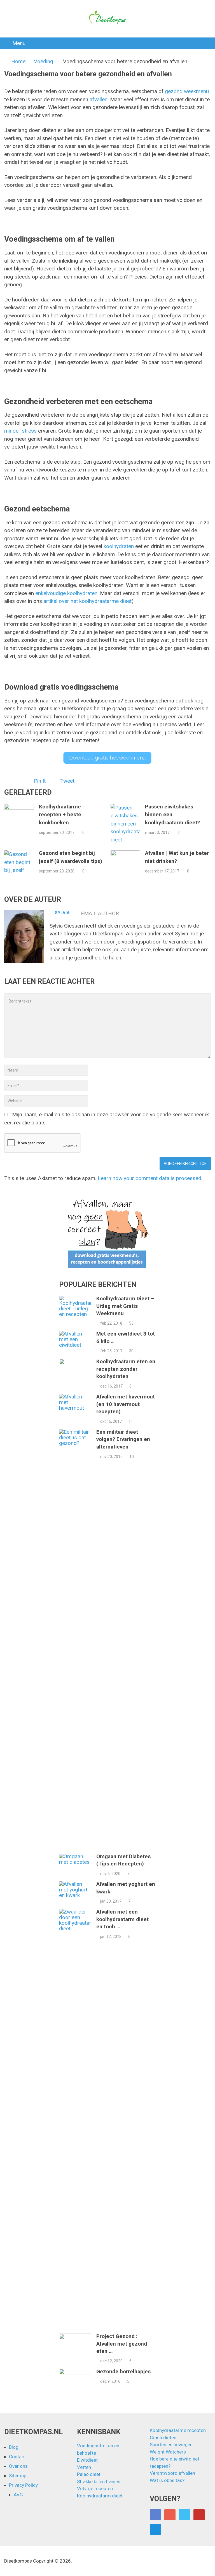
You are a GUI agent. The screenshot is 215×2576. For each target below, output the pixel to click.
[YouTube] (199, 2515)
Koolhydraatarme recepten (178, 2430)
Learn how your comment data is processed (149, 1178)
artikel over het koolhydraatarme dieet (87, 601)
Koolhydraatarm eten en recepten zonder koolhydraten (126, 1369)
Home (18, 61)
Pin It (40, 781)
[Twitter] (184, 2515)
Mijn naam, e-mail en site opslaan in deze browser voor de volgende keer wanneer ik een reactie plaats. (107, 1119)
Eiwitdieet (87, 2460)
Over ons (18, 2466)
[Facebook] (155, 2515)
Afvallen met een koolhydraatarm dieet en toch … (122, 1919)
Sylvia (62, 913)
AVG (18, 2495)
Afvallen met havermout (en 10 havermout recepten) (126, 1404)
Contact (17, 2457)
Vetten (84, 2467)
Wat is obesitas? (167, 2480)
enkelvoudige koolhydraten (66, 593)
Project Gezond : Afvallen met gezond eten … (122, 2344)
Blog (14, 2447)
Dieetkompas (18, 2561)
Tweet (67, 781)
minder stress (20, 431)
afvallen (99, 99)
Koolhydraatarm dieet (100, 2496)
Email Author (100, 913)
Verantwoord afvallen (172, 2473)
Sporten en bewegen (171, 2445)
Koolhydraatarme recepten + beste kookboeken (60, 815)
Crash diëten (163, 2438)
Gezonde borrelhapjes (123, 2371)
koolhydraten (119, 546)
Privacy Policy (23, 2485)
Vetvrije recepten (95, 2488)
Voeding (44, 61)
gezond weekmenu (187, 91)
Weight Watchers (168, 2452)
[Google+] (170, 2515)
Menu (19, 43)
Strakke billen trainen (99, 2481)
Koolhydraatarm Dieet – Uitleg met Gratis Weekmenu (125, 1306)
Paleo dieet (89, 2474)
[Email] (155, 2529)
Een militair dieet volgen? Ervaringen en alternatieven (123, 1439)
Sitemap (18, 2476)
